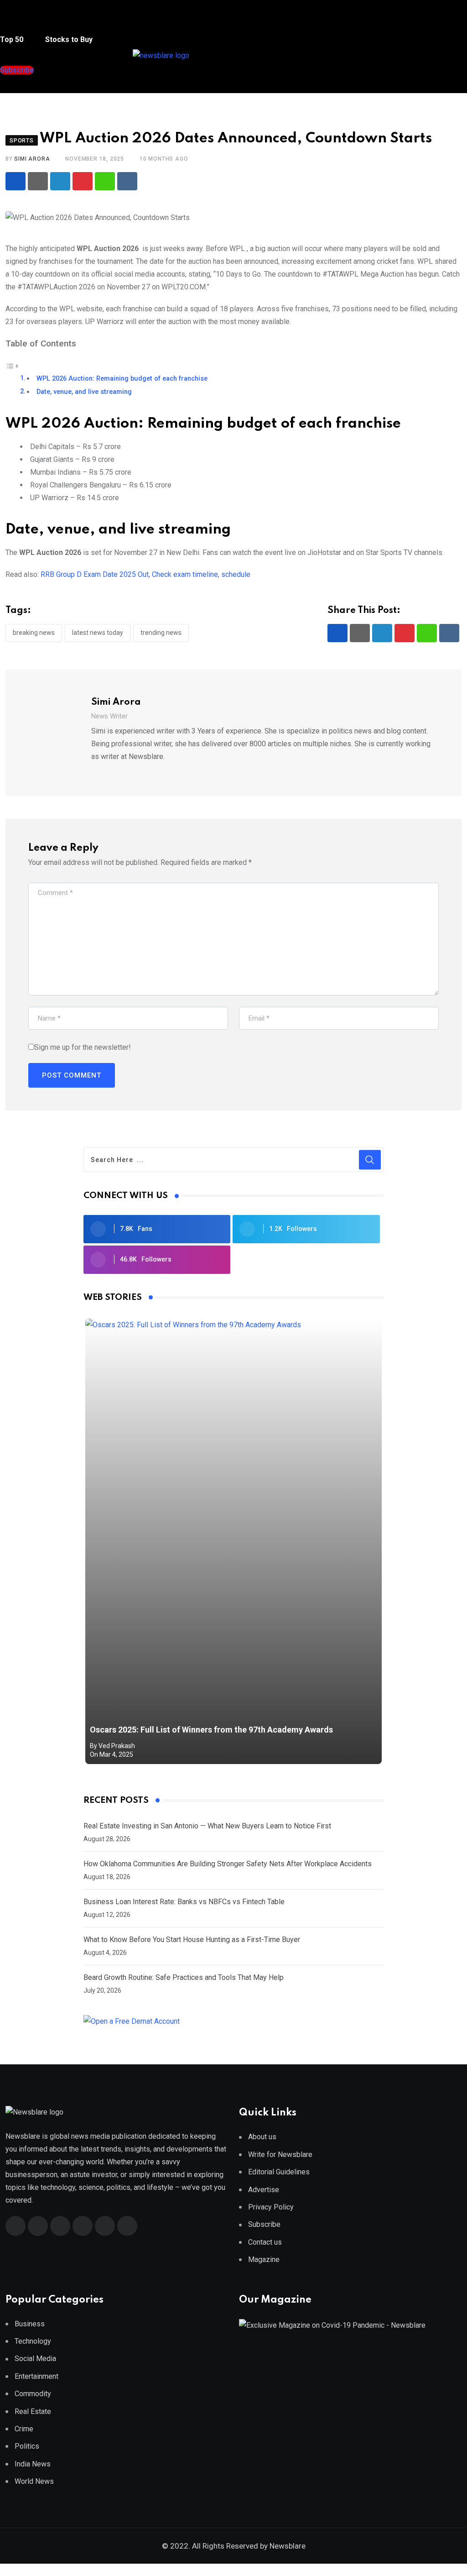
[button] (16, 22)
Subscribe (264, 2224)
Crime (24, 2429)
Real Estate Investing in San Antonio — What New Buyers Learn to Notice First (207, 1826)
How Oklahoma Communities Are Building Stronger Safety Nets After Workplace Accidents (228, 1864)
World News (34, 2481)
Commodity (33, 2394)
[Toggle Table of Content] (12, 365)
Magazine (264, 2259)
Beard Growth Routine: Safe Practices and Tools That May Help (184, 1977)
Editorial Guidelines (279, 2172)
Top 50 (13, 39)
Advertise (264, 2190)
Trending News (161, 633)
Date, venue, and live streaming (84, 392)
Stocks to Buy (68, 39)
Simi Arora (32, 159)
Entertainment (36, 2376)
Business (30, 2324)
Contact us (265, 2242)
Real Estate (33, 2411)
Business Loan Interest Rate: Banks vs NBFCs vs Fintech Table (184, 1902)
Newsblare (288, 2546)
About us (262, 2137)
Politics (27, 2446)
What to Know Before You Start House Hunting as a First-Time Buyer (192, 1940)
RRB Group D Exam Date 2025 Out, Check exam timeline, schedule (145, 574)
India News (33, 2464)
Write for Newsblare (280, 2155)
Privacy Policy (271, 2207)
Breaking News (34, 633)
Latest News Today (98, 633)
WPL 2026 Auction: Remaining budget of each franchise (122, 379)
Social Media (35, 2359)
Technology (33, 2341)
